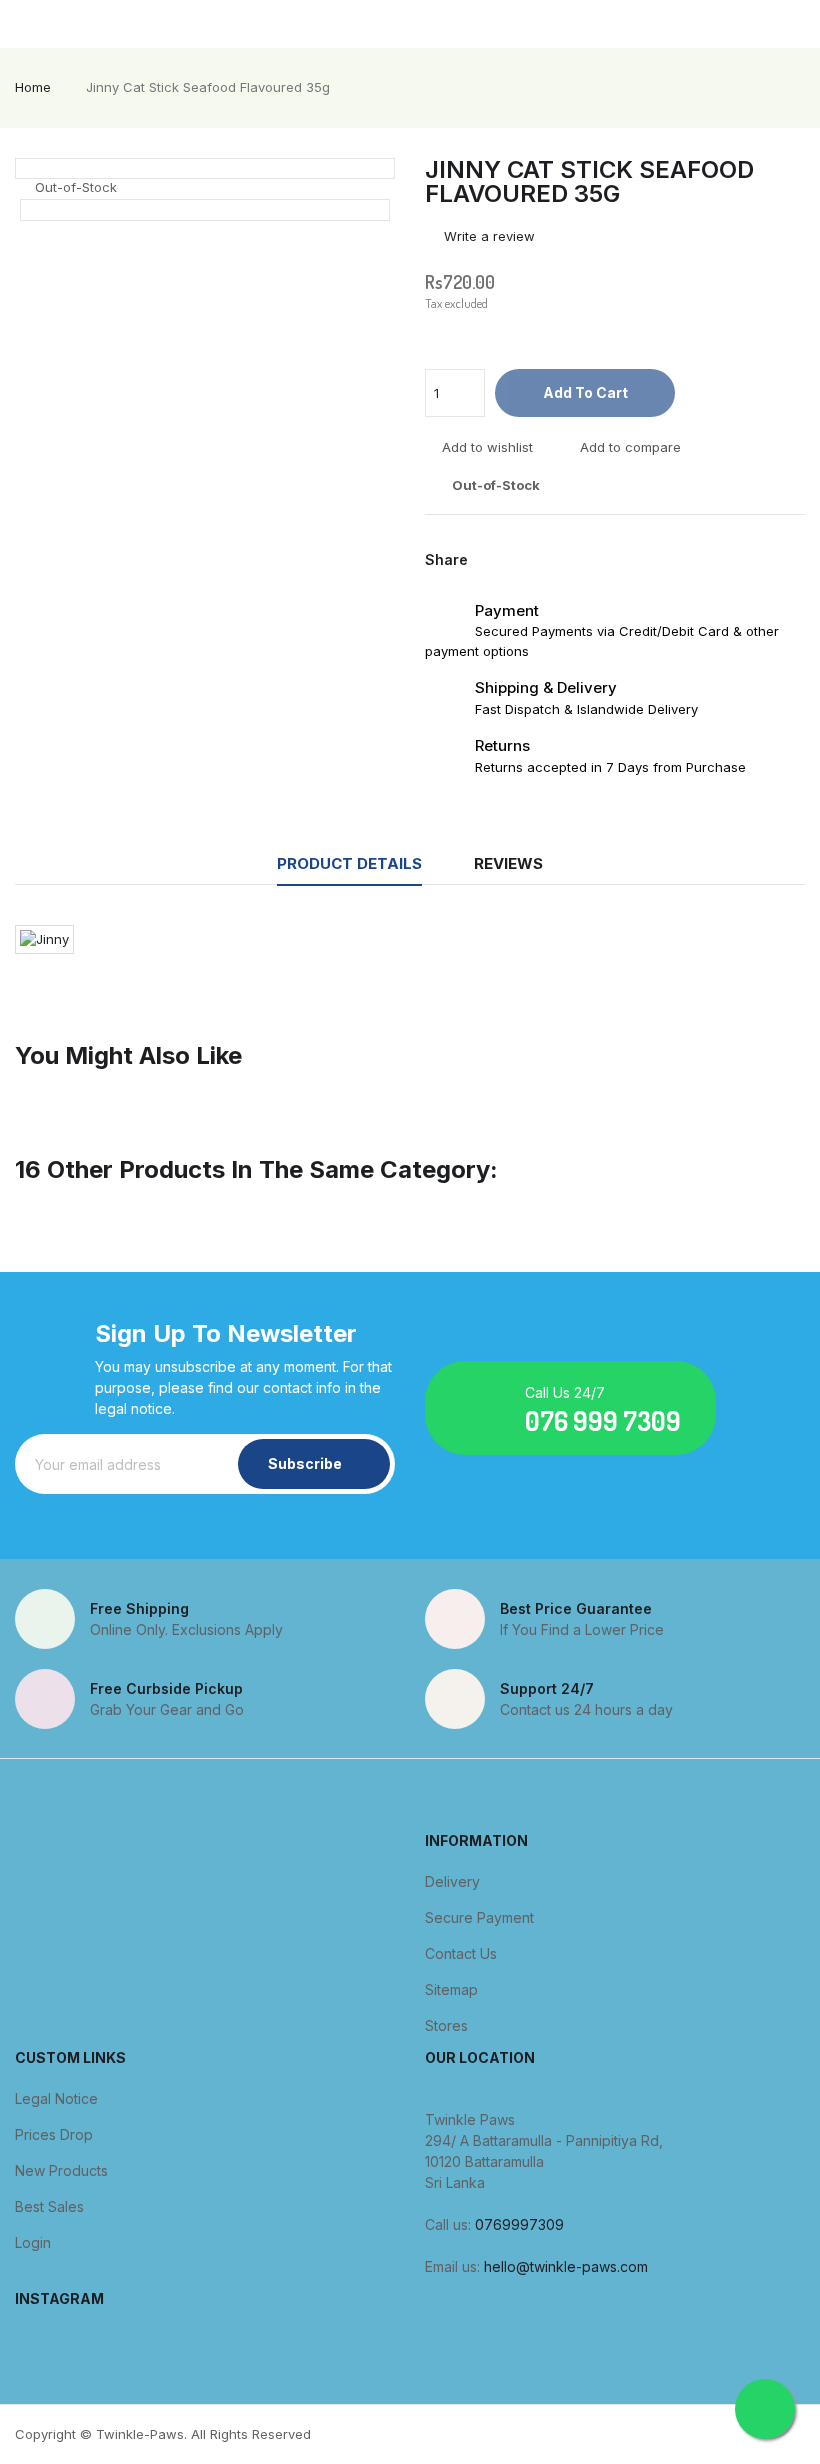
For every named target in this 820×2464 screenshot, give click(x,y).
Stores (446, 2025)
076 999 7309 (603, 1420)
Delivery (452, 1881)
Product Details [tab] (349, 863)
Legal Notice (56, 2098)
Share (494, 560)
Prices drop (54, 2134)
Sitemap (451, 1989)
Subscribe (305, 1463)
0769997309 (519, 2224)
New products (61, 2170)
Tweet (526, 560)
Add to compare (630, 448)
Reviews (508, 863)
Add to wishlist (487, 448)
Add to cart (585, 392)
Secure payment (479, 1917)
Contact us (461, 1953)
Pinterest (558, 560)
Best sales (49, 2206)
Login (33, 2242)
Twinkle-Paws (140, 2434)
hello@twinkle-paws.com (566, 2266)
